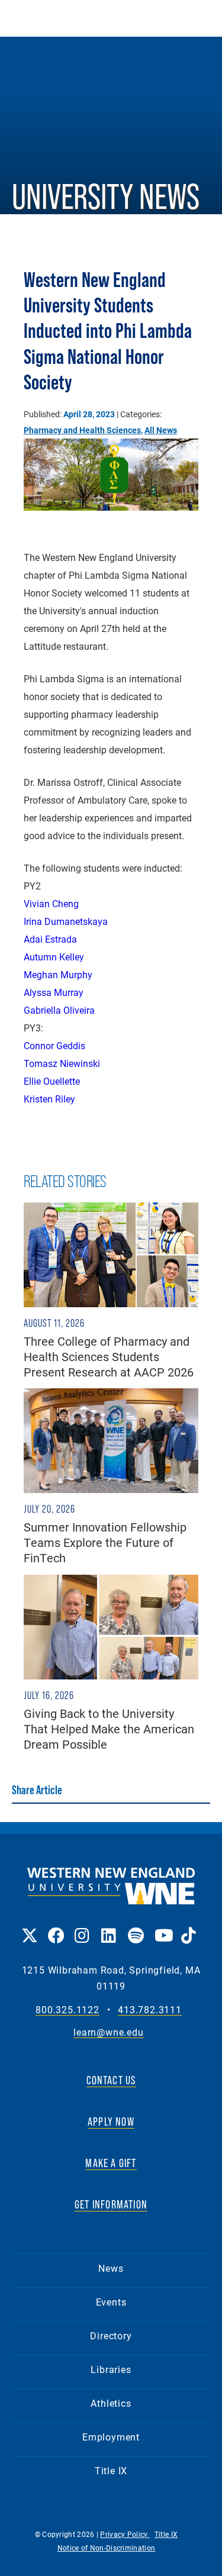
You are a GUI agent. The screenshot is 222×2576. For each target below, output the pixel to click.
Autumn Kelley (54, 957)
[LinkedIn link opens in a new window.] (109, 1927)
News (111, 2268)
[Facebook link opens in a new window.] (55, 1927)
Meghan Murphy (58, 974)
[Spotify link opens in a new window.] (135, 1927)
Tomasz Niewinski (62, 1063)
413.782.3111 (150, 2010)
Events (111, 2302)
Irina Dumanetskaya (66, 921)
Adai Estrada (50, 939)
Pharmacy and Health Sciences (82, 430)
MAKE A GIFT (111, 2163)
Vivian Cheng (51, 903)
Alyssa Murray (54, 992)
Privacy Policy (125, 2534)
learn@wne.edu (108, 2032)
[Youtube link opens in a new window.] (162, 1927)
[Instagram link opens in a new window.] (82, 1927)
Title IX (111, 2470)
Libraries (111, 2369)
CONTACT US (111, 2080)
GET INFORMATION (111, 2204)
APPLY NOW (111, 2122)
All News (161, 430)
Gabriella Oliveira (59, 1010)
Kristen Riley (49, 1099)
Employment (111, 2437)
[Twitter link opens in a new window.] (29, 1927)
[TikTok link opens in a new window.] (189, 1927)
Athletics (111, 2403)
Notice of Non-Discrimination (106, 2548)
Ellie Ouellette (52, 1081)
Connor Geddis (54, 1045)
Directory (111, 2335)
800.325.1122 (67, 2010)
